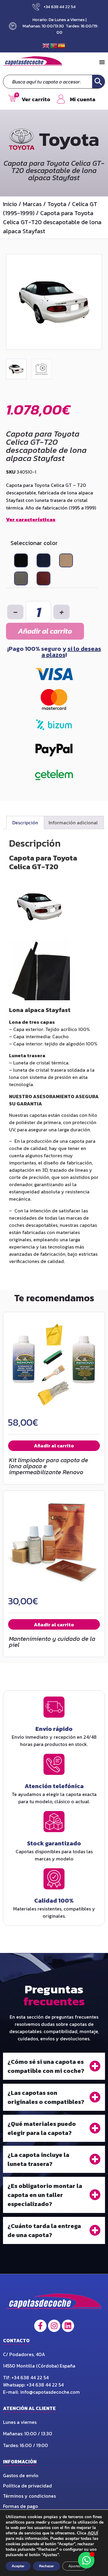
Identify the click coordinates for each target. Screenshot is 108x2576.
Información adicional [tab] (73, 823)
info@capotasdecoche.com (50, 2392)
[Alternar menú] (102, 62)
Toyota (57, 204)
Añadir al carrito (45, 631)
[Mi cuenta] (61, 99)
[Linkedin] (68, 2326)
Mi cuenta (83, 99)
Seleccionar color (34, 543)
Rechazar (46, 2566)
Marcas (32, 204)
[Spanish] (62, 45)
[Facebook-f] (40, 2326)
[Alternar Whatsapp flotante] (86, 2560)
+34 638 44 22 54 (31, 2377)
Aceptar (18, 2566)
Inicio (10, 204)
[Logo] (54, 2303)
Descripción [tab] (25, 823)
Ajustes (75, 2566)
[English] (46, 45)
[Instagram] (54, 2326)
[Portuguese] (54, 45)
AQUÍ (93, 2533)
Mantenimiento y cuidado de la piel (52, 1642)
